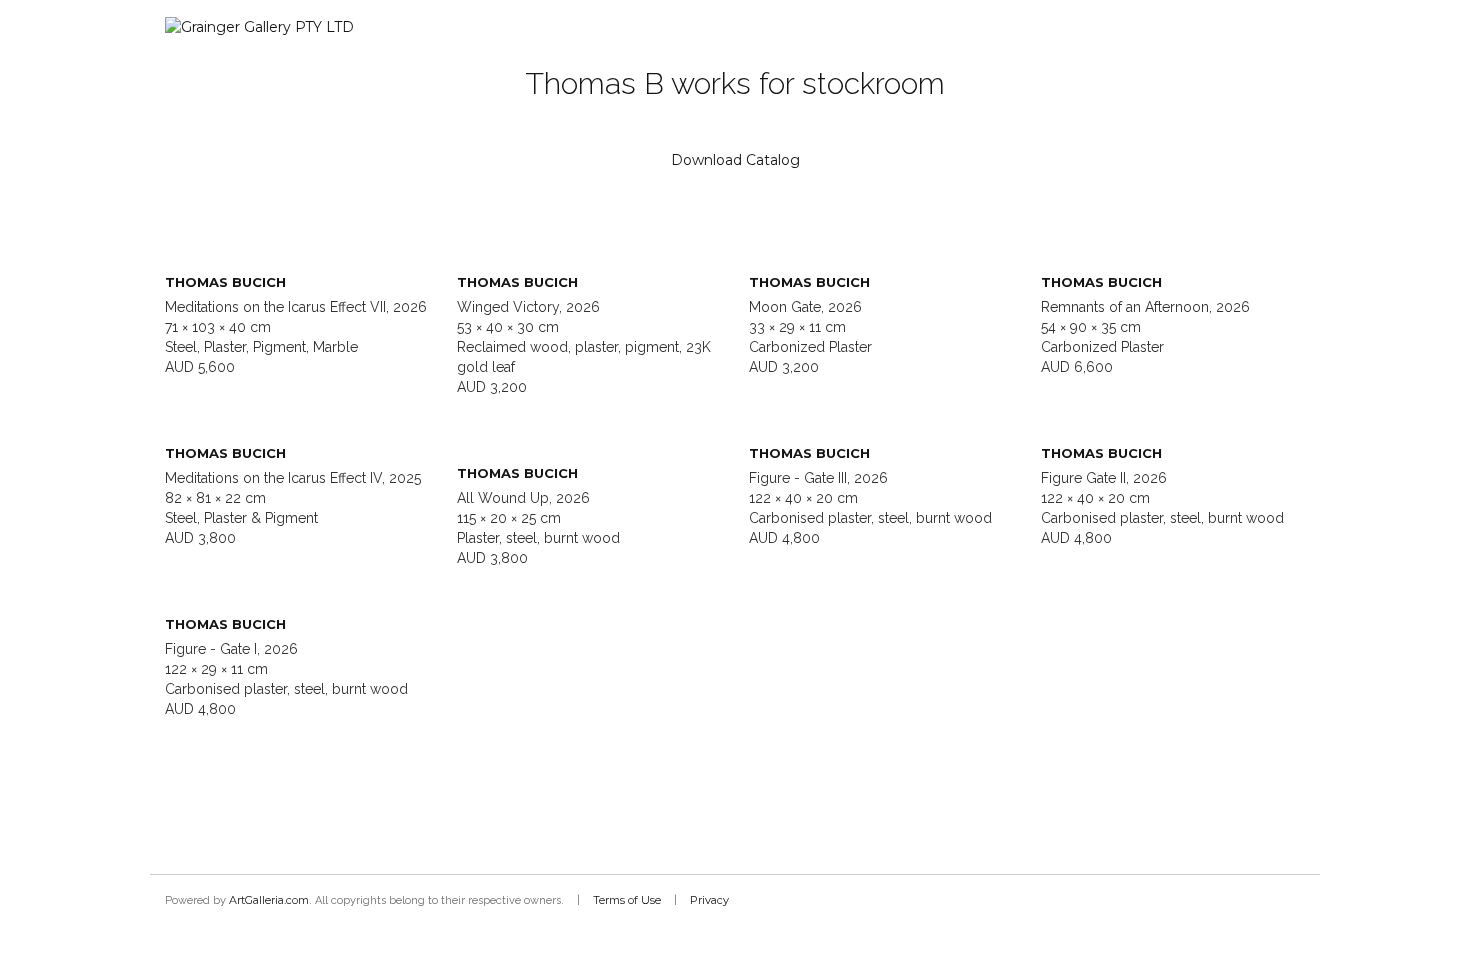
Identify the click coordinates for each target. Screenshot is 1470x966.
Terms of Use (627, 900)
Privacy (709, 900)
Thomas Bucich (225, 282)
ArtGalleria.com (269, 900)
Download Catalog (735, 160)
